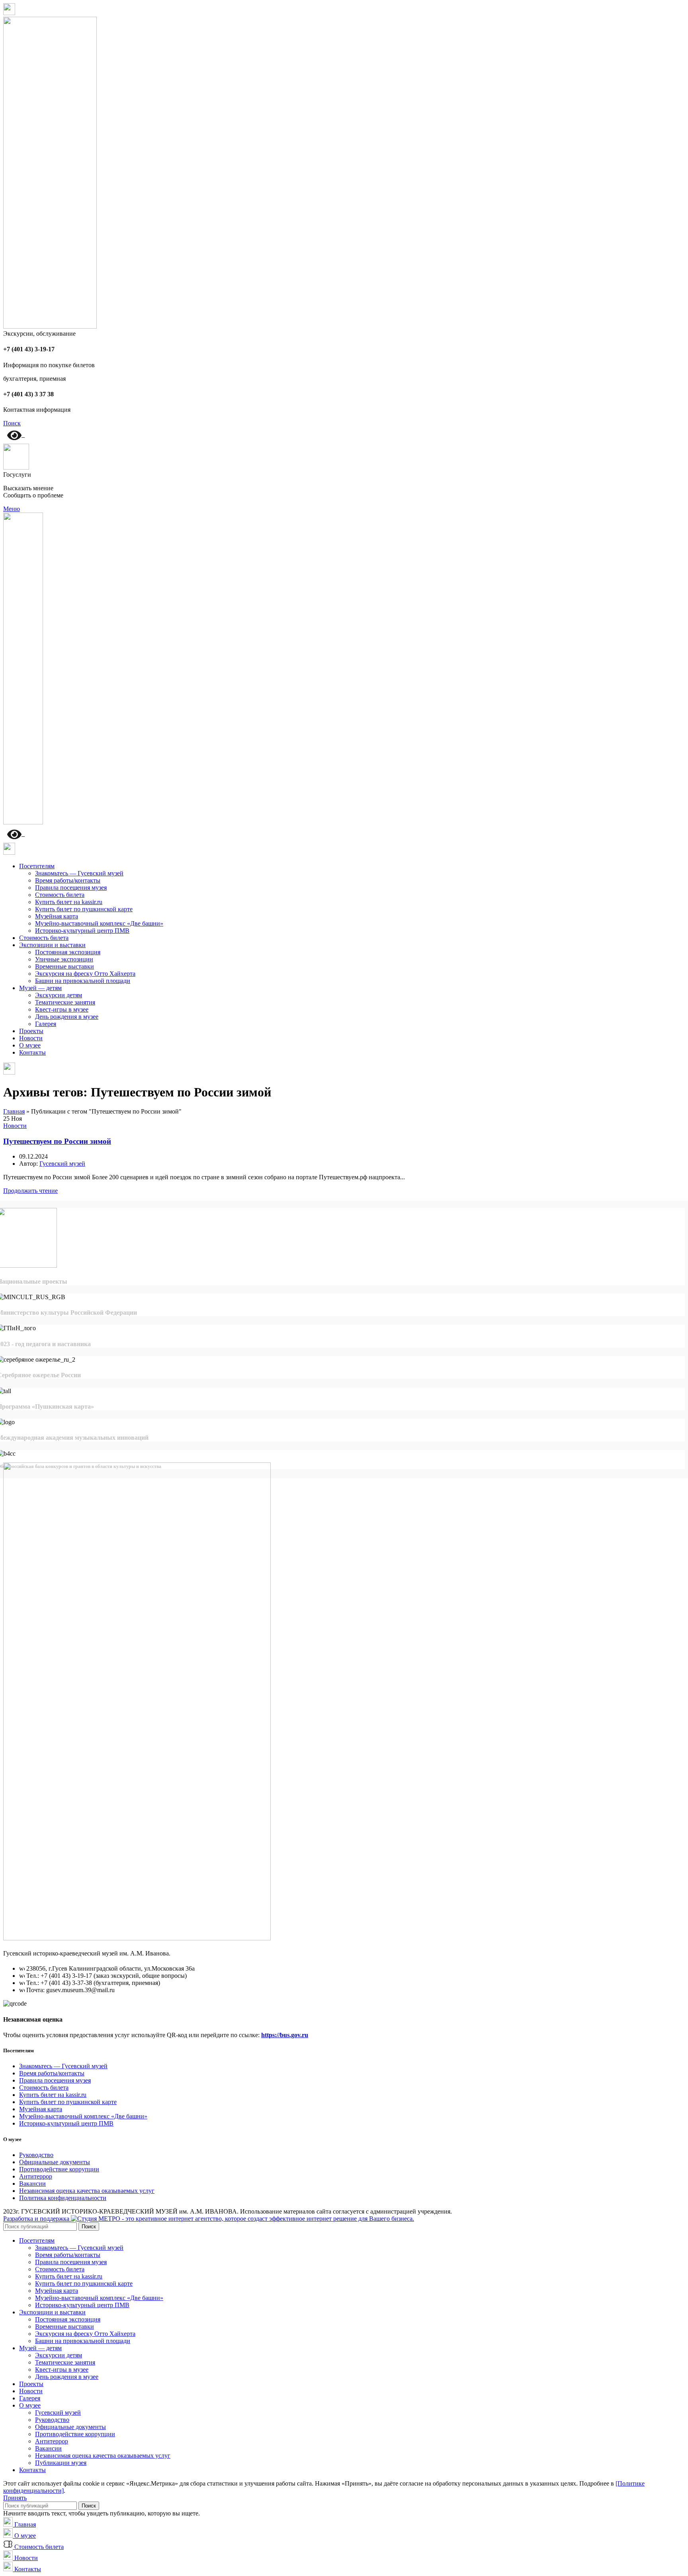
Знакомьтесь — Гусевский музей (79, 873)
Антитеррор (36, 2176)
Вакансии (32, 2184)
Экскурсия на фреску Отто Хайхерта (85, 974)
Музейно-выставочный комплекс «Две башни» (99, 923)
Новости (15, 1126)
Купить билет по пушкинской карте (84, 909)
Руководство (36, 2155)
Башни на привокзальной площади (83, 981)
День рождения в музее (67, 1017)
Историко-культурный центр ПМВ (82, 931)
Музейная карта (57, 916)
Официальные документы (55, 2162)
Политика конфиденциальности (63, 2198)
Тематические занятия (65, 1002)
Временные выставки (64, 966)
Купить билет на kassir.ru (69, 902)
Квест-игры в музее (62, 1009)
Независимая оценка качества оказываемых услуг (87, 2191)
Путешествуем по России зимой (57, 1141)
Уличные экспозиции (64, 959)
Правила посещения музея (71, 888)
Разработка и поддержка (37, 2219)
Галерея (46, 1024)
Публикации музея (61, 2463)
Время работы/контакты (68, 880)
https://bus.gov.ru (285, 2035)
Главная (14, 1111)
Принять (15, 2498)
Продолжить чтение (30, 1191)
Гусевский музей (58, 2413)
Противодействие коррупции (59, 2169)
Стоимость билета (60, 895)
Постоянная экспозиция (68, 952)
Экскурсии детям (59, 995)
